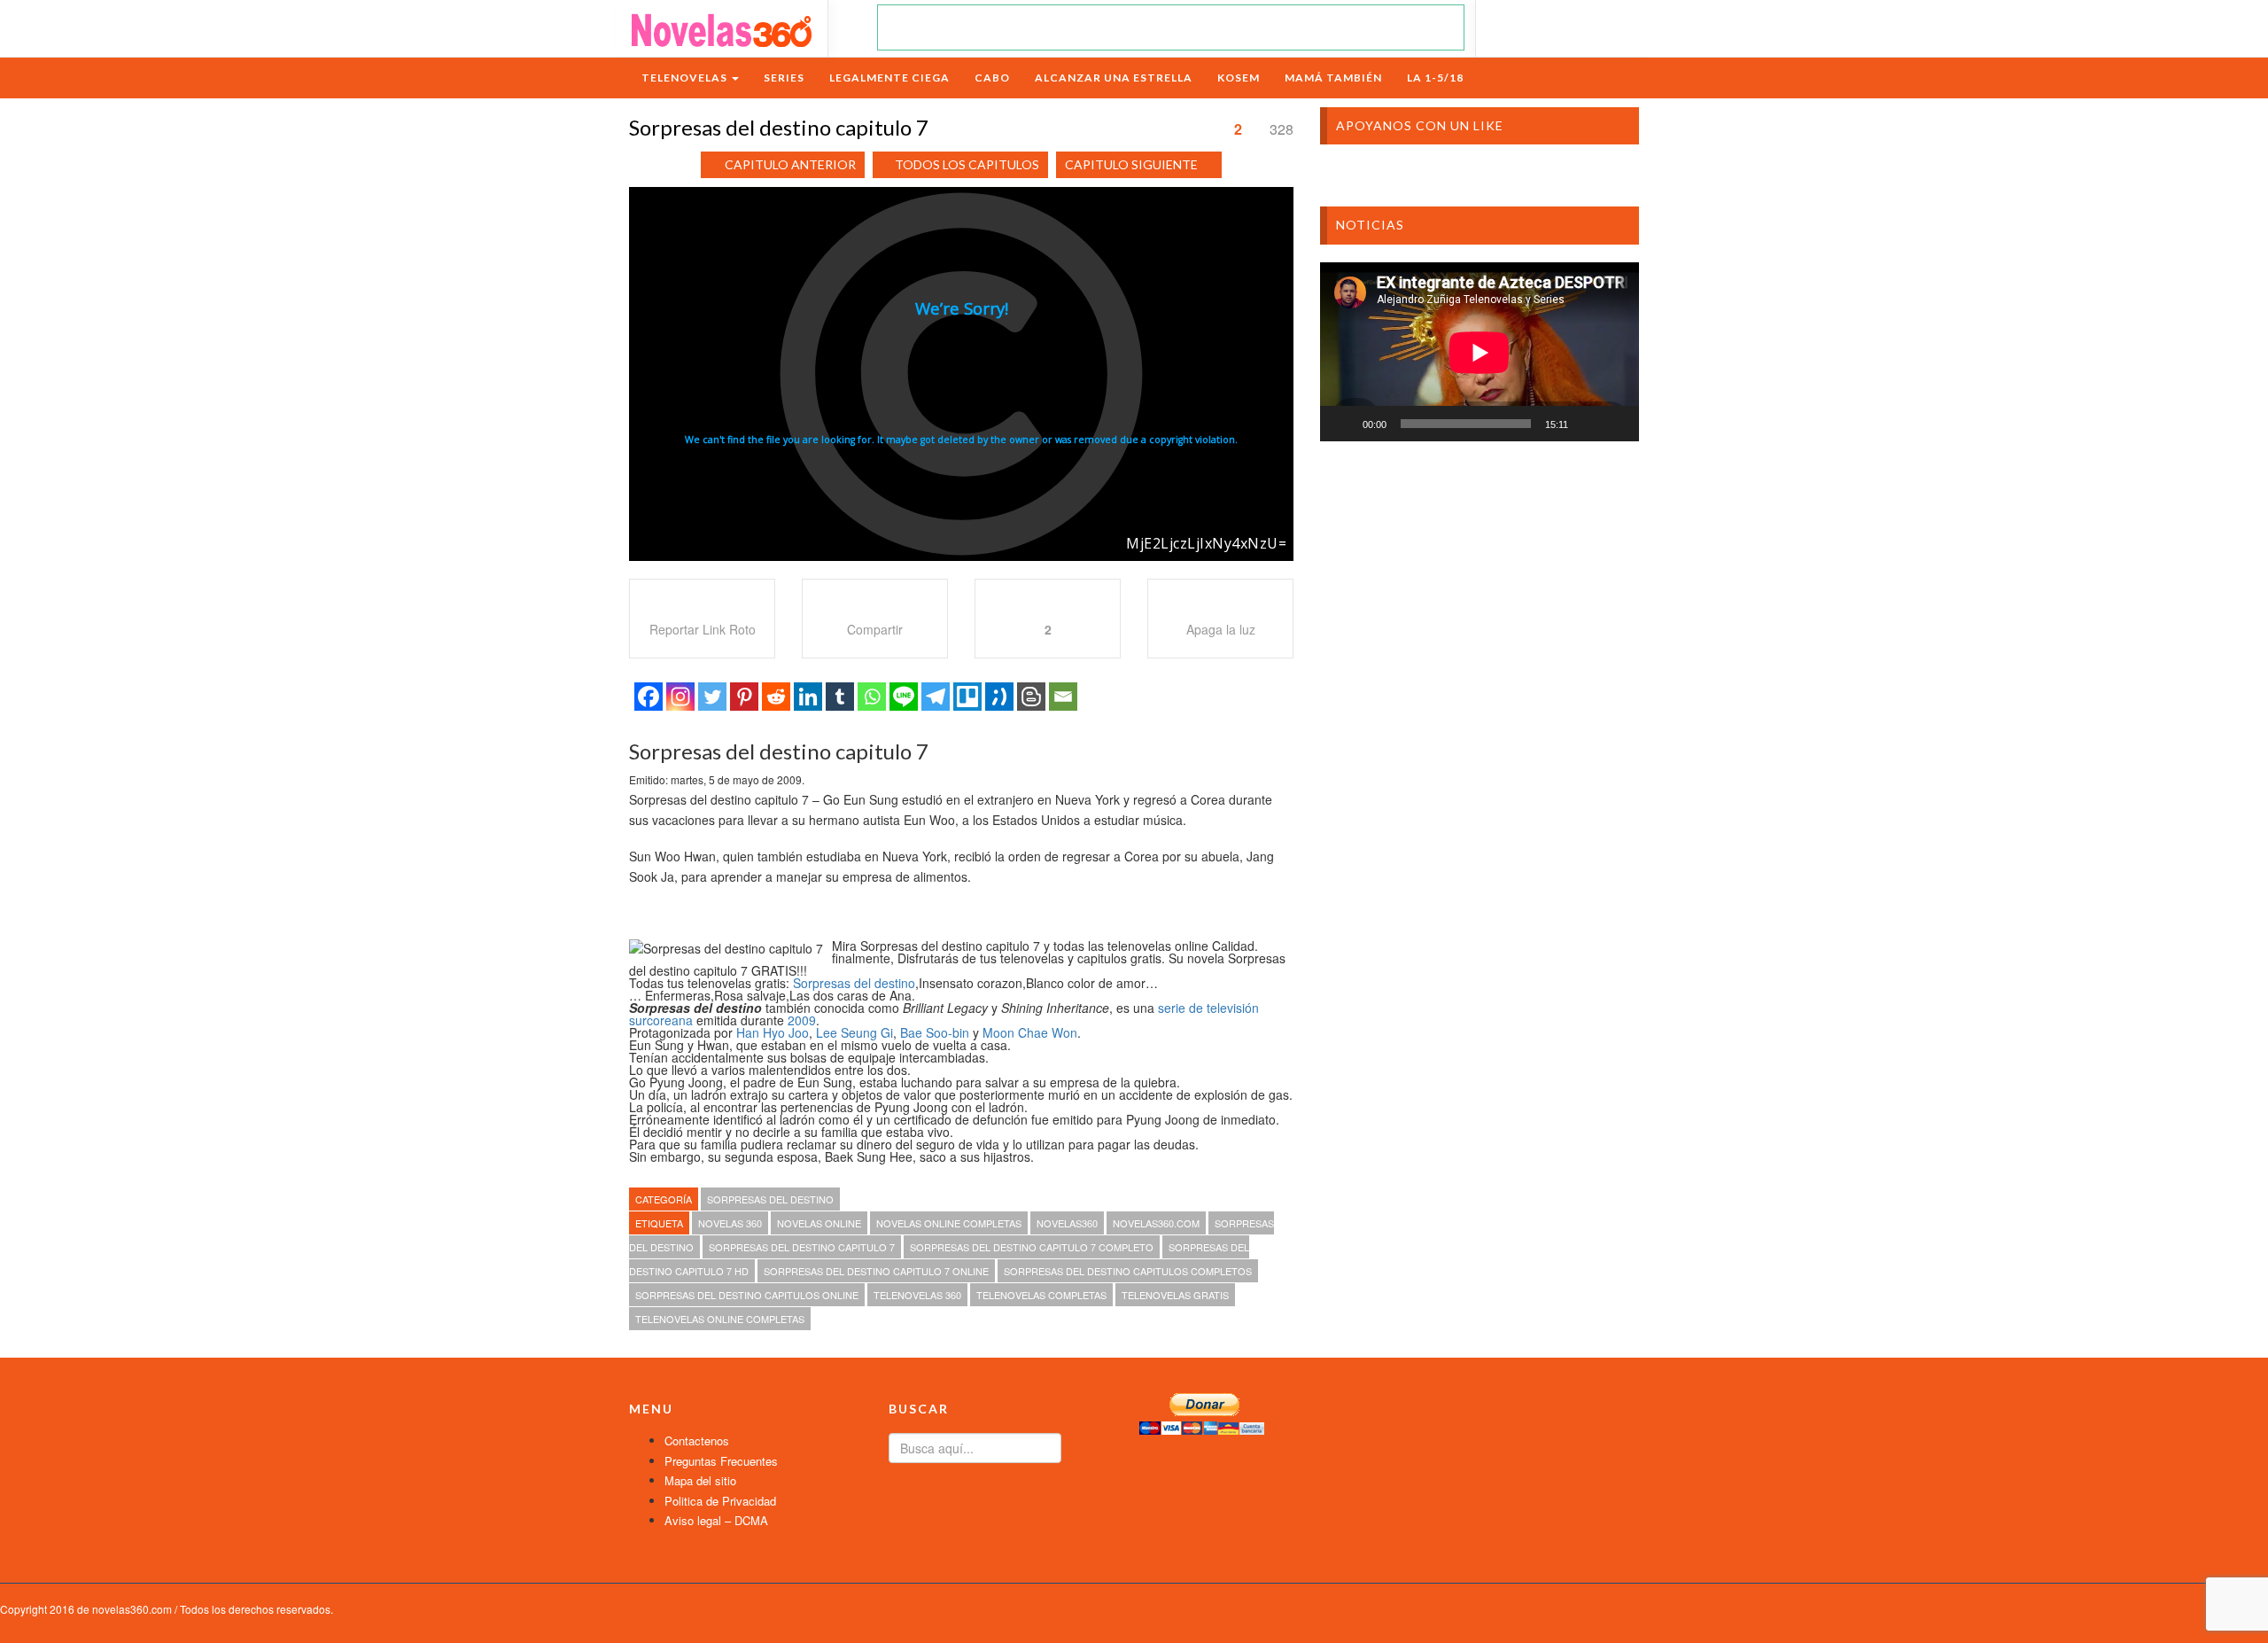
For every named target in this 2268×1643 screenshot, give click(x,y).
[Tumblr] (840, 697)
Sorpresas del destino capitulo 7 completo (1032, 1247)
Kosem (1239, 78)
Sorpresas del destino (854, 983)
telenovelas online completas (720, 1319)
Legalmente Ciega (889, 78)
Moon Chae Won (1030, 1032)
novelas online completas (949, 1223)
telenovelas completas (1041, 1295)
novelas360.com (1156, 1223)
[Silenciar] (1588, 424)
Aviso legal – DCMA (716, 1520)
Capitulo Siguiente (1131, 164)
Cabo (992, 78)
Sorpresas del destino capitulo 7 (802, 1247)
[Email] (1063, 697)
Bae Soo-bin (935, 1032)
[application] (1480, 352)
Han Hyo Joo (773, 1032)
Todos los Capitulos (967, 164)
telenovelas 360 (917, 1295)
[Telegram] (936, 697)
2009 (802, 1020)
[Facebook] (649, 697)
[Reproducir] (1343, 424)
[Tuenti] (999, 697)
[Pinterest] (744, 697)
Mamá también (1333, 78)
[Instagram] (680, 697)
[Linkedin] (808, 697)
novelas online (819, 1223)
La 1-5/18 (1435, 78)
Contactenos (697, 1441)
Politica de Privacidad (720, 1501)
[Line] (904, 697)
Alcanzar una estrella (1114, 78)
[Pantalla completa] (1616, 424)
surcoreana (661, 1020)
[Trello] (967, 697)
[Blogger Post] (1031, 697)
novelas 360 (730, 1223)
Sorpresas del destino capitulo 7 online (876, 1271)
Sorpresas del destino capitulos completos (1128, 1271)
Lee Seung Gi (854, 1032)
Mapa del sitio (700, 1480)
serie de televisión (1208, 1008)
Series (784, 78)
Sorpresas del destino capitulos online (747, 1295)
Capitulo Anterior (790, 164)
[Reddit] (776, 697)
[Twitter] (712, 697)
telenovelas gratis (1175, 1295)
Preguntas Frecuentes (721, 1461)
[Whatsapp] (872, 697)
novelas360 (1067, 1223)
